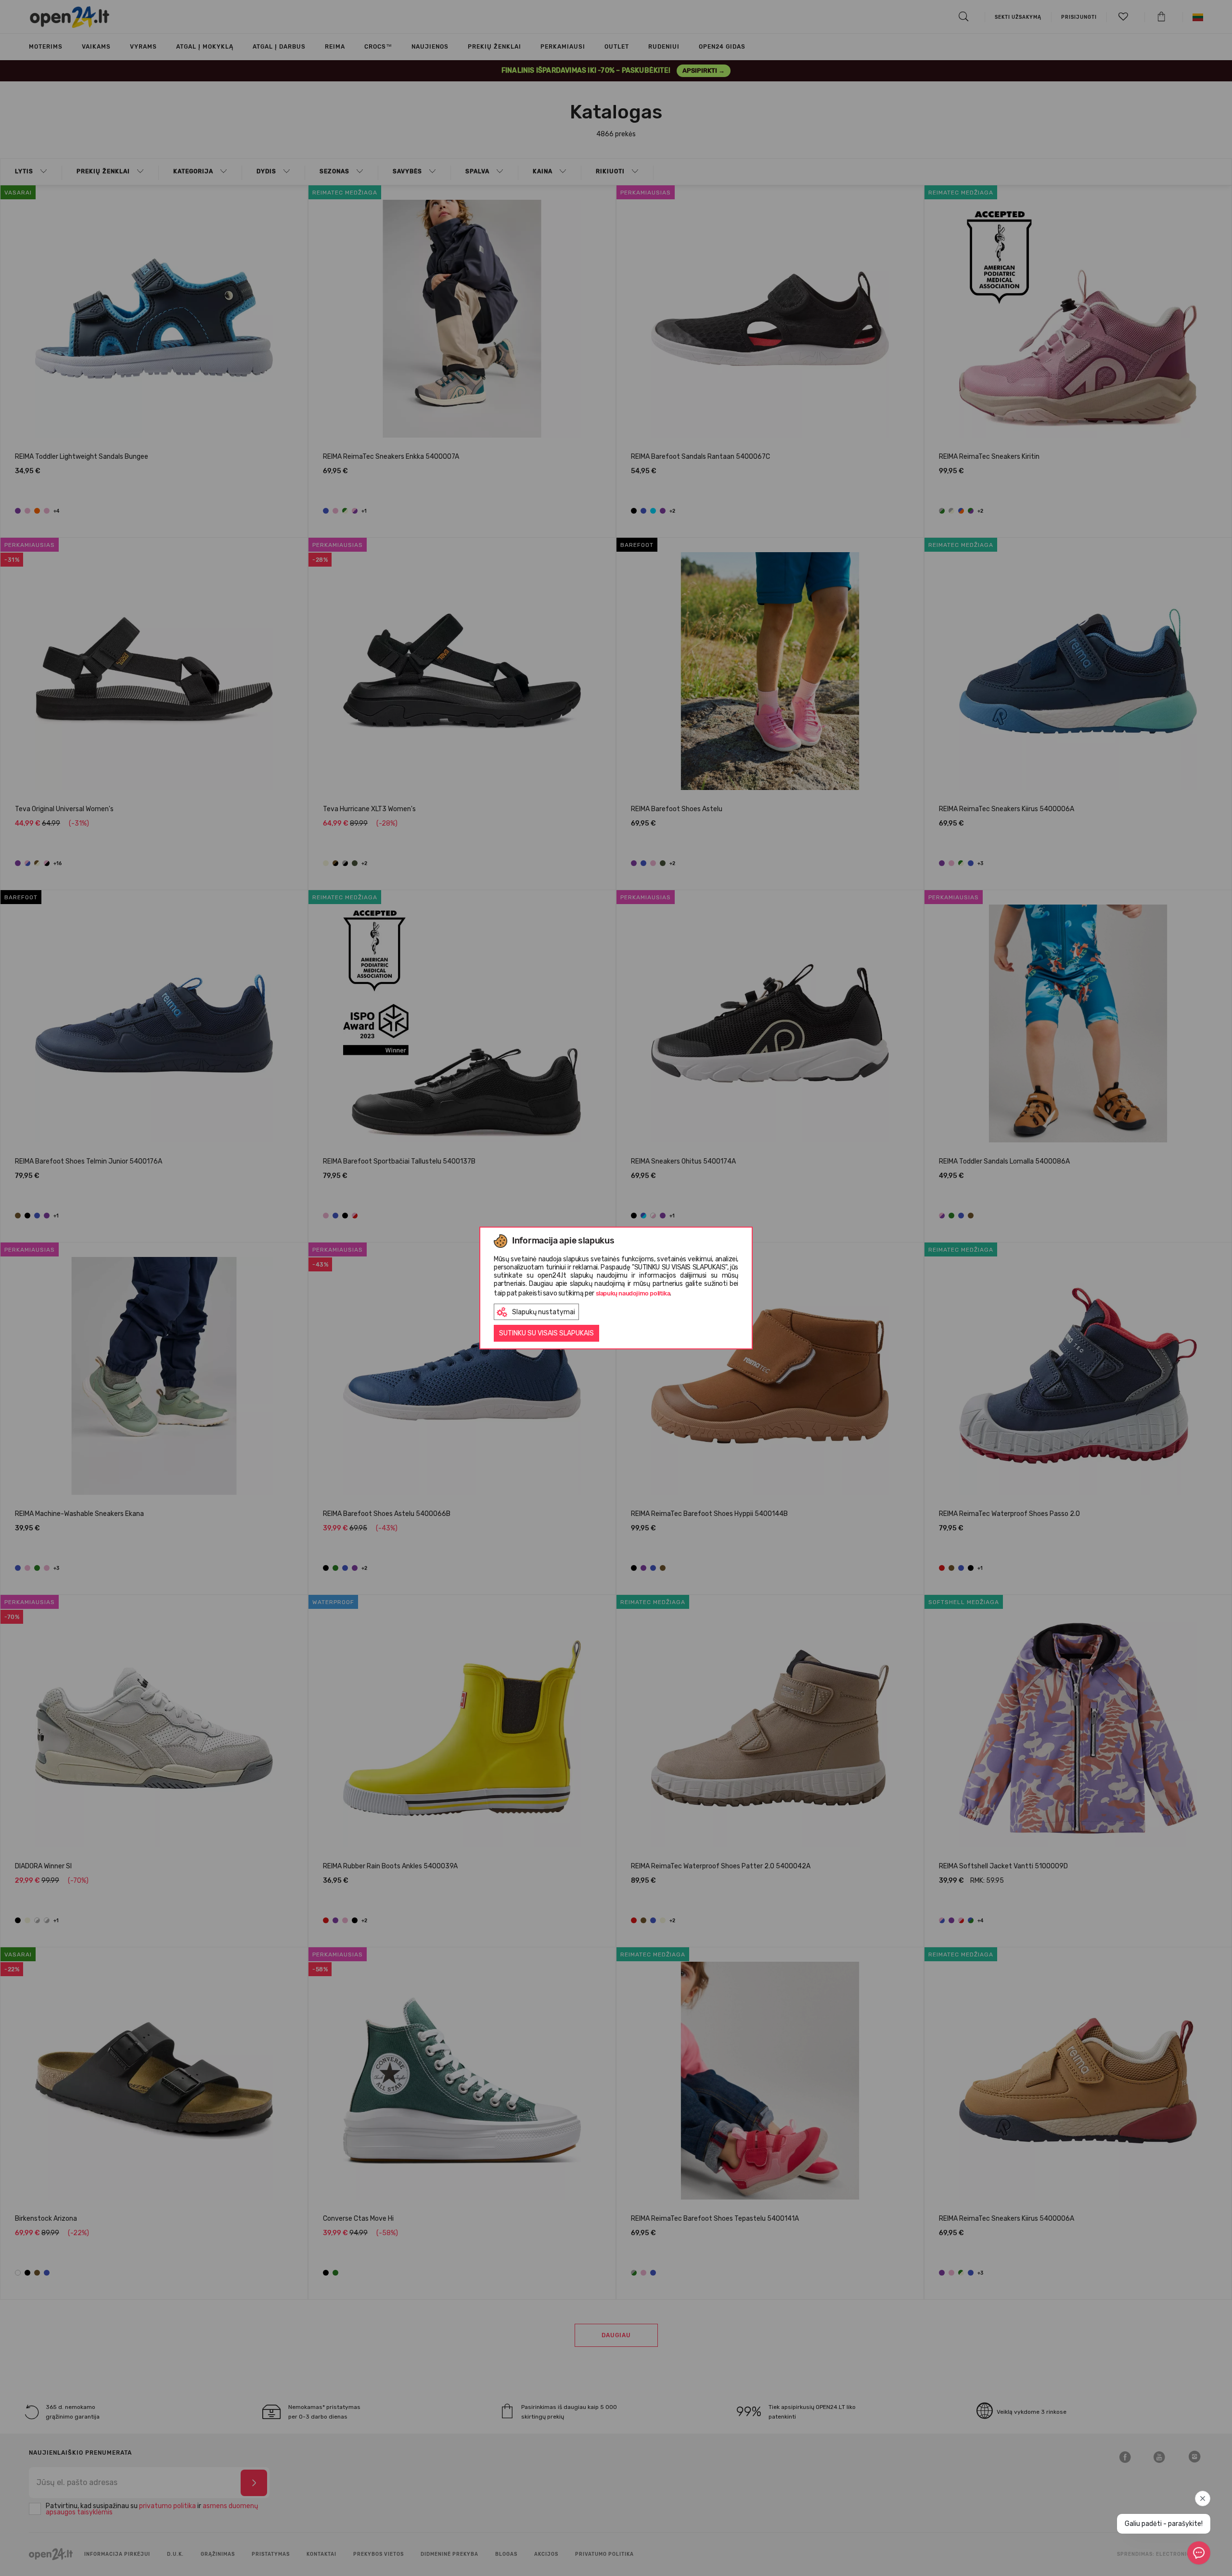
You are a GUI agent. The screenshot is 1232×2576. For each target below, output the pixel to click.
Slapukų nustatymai (544, 1312)
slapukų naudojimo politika (633, 1293)
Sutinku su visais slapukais (546, 1333)
